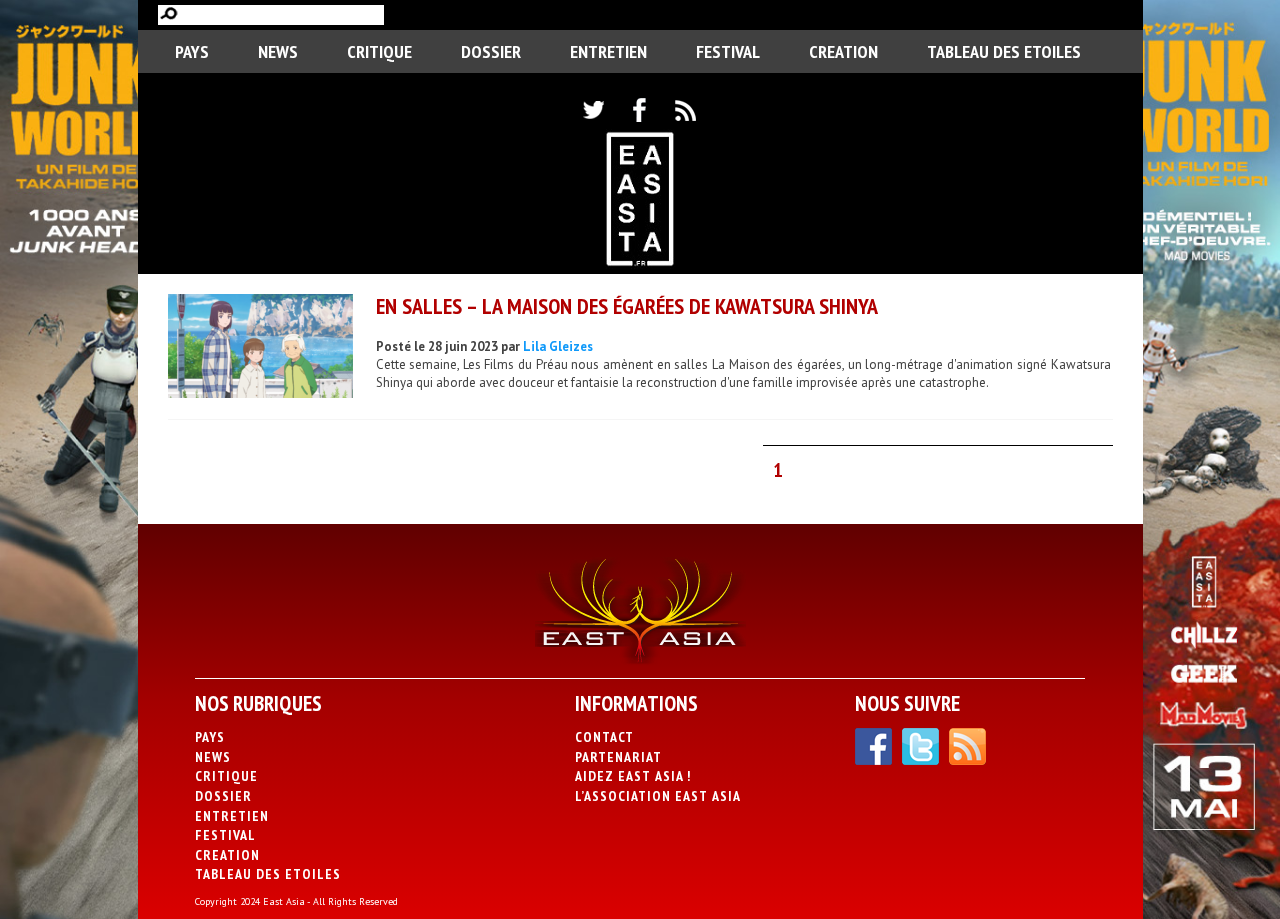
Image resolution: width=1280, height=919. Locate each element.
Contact (604, 737)
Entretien (608, 51)
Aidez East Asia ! (633, 776)
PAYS (192, 51)
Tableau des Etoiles (1004, 51)
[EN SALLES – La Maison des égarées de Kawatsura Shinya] (260, 348)
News (278, 51)
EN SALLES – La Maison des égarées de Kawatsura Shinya (627, 306)
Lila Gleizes (558, 346)
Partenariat (618, 757)
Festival (728, 51)
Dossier (491, 51)
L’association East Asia (658, 796)
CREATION (843, 51)
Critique (379, 51)
